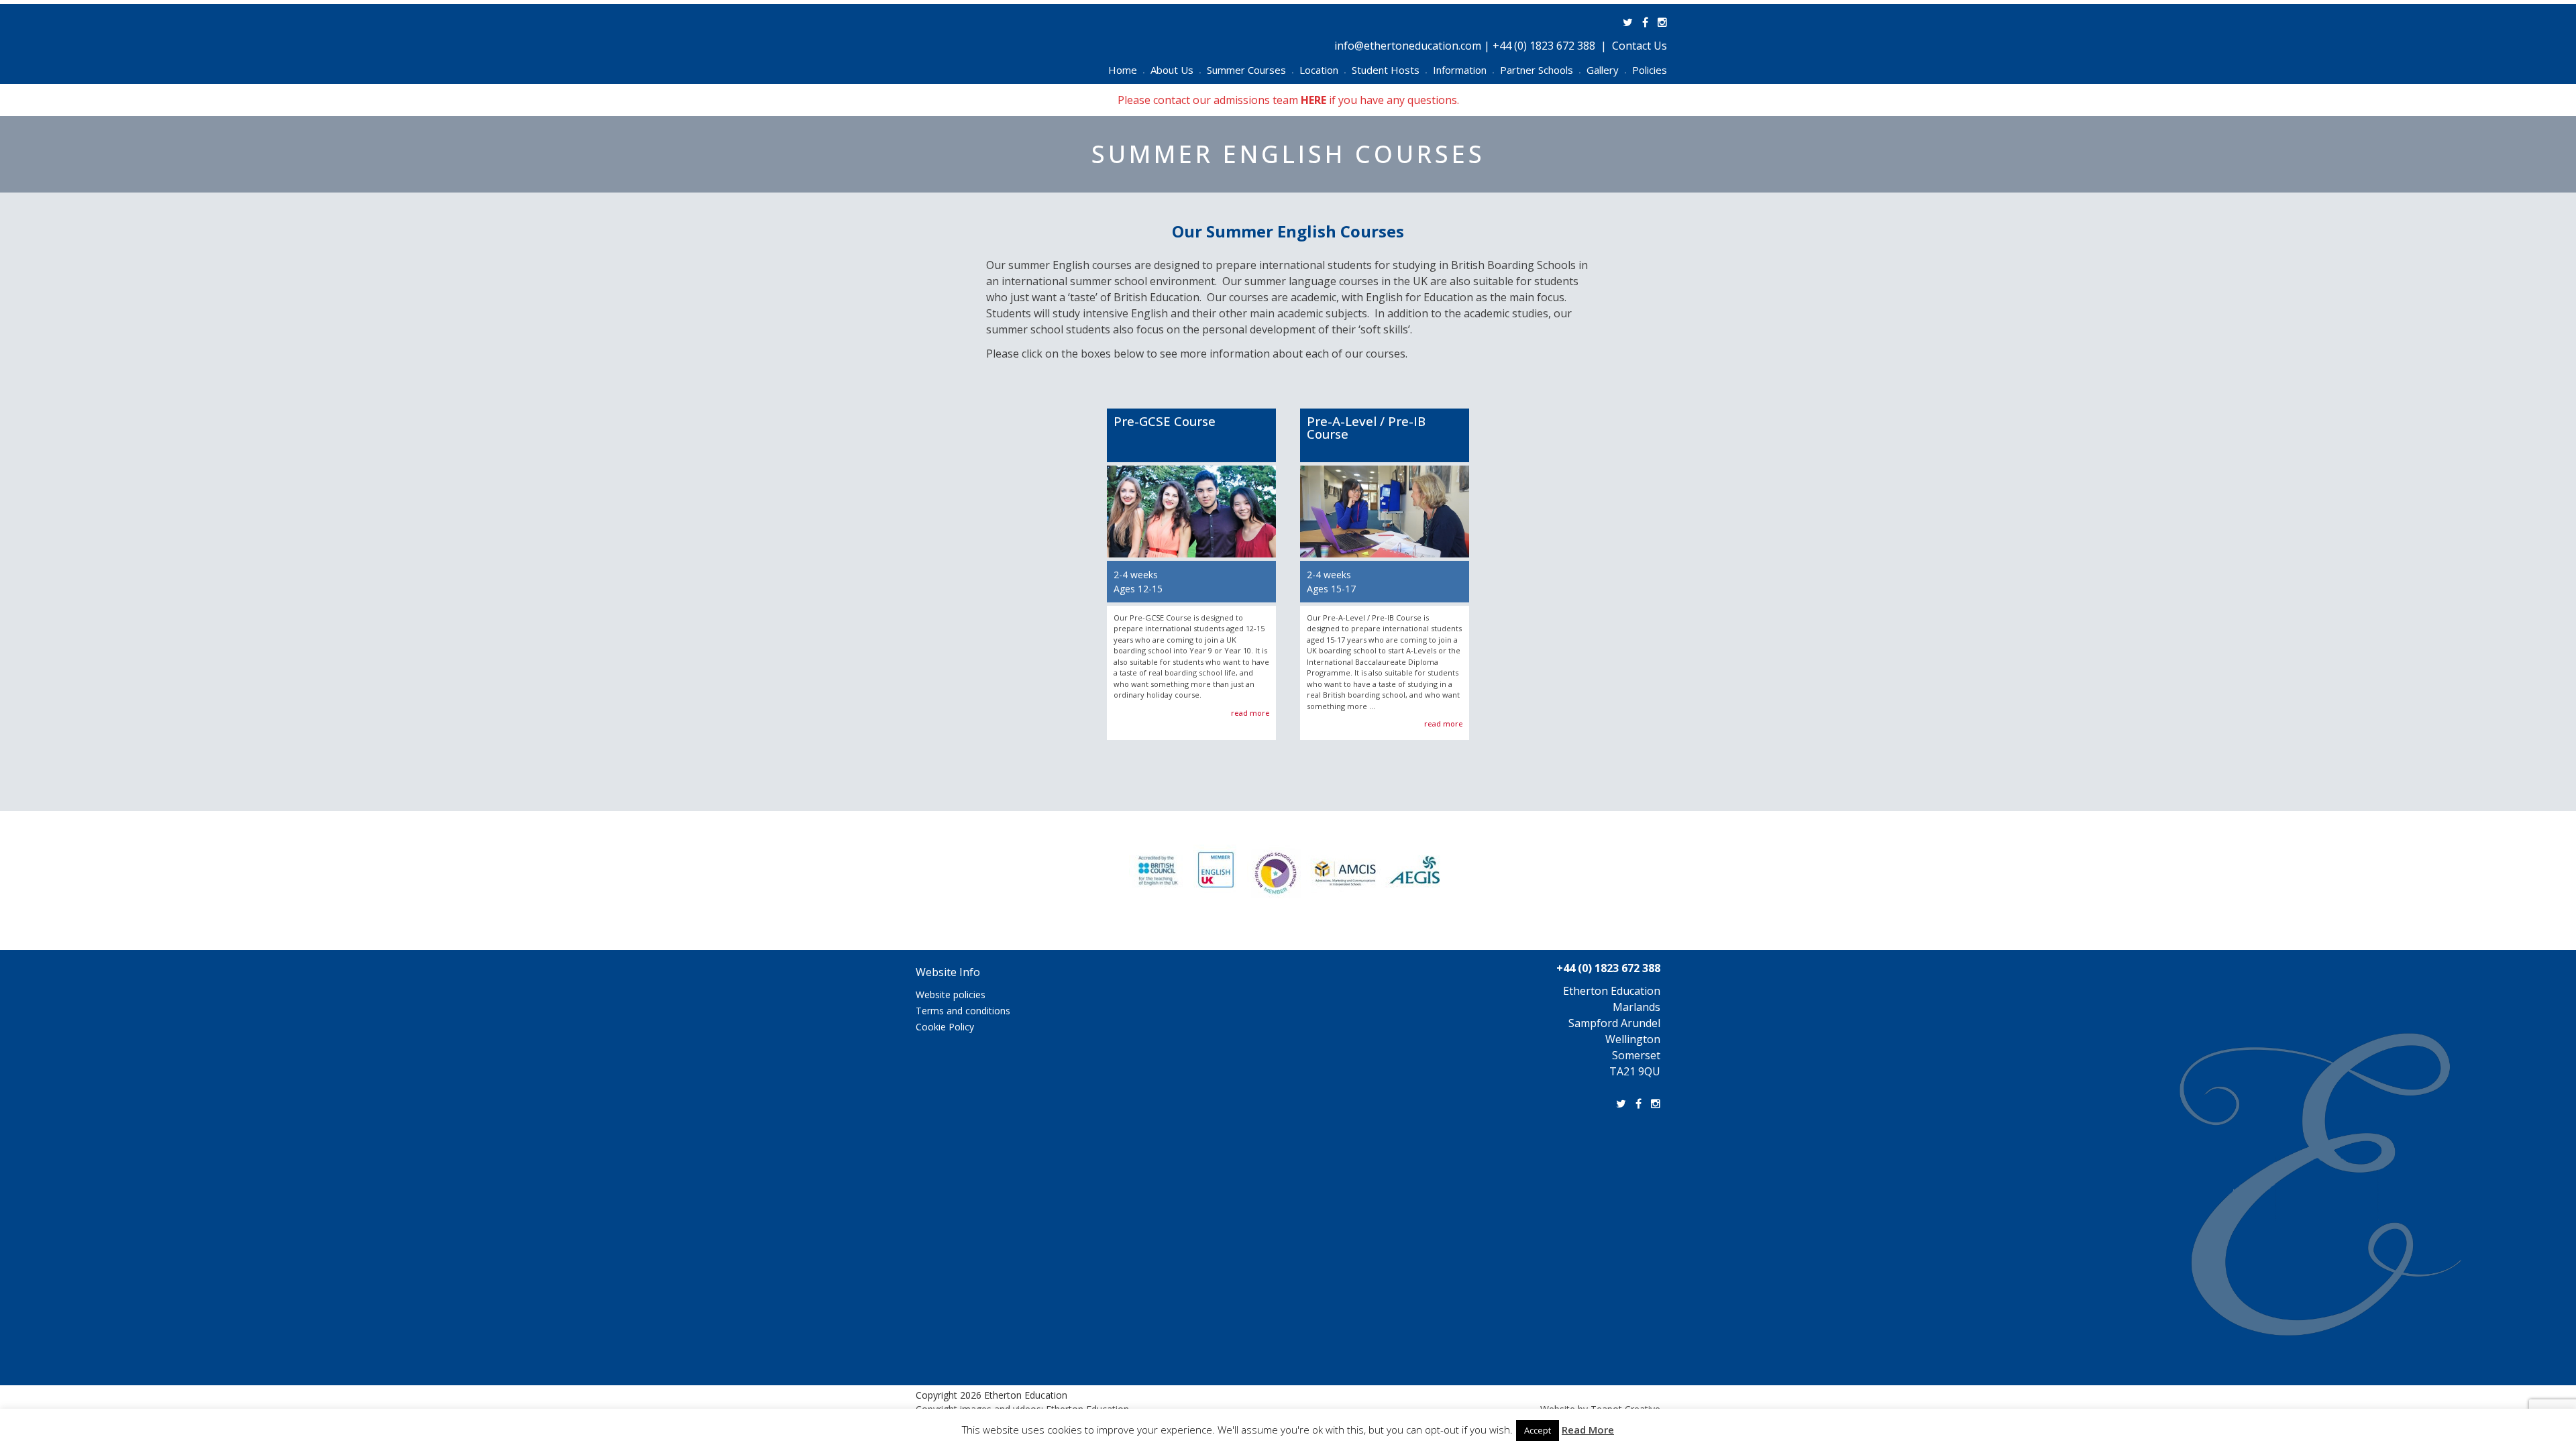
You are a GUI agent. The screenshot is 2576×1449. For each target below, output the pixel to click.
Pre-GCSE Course (1165, 421)
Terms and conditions (963, 1011)
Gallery (1606, 70)
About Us (1176, 70)
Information (1463, 70)
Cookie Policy (945, 1027)
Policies (1650, 70)
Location (1323, 70)
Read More (1588, 1430)
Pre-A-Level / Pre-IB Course (1366, 427)
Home (1126, 70)
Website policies (951, 995)
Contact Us (1640, 46)
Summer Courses (1250, 70)
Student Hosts (1389, 70)
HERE (1313, 100)
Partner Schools (1540, 70)
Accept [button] (1538, 1430)
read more (1250, 713)
